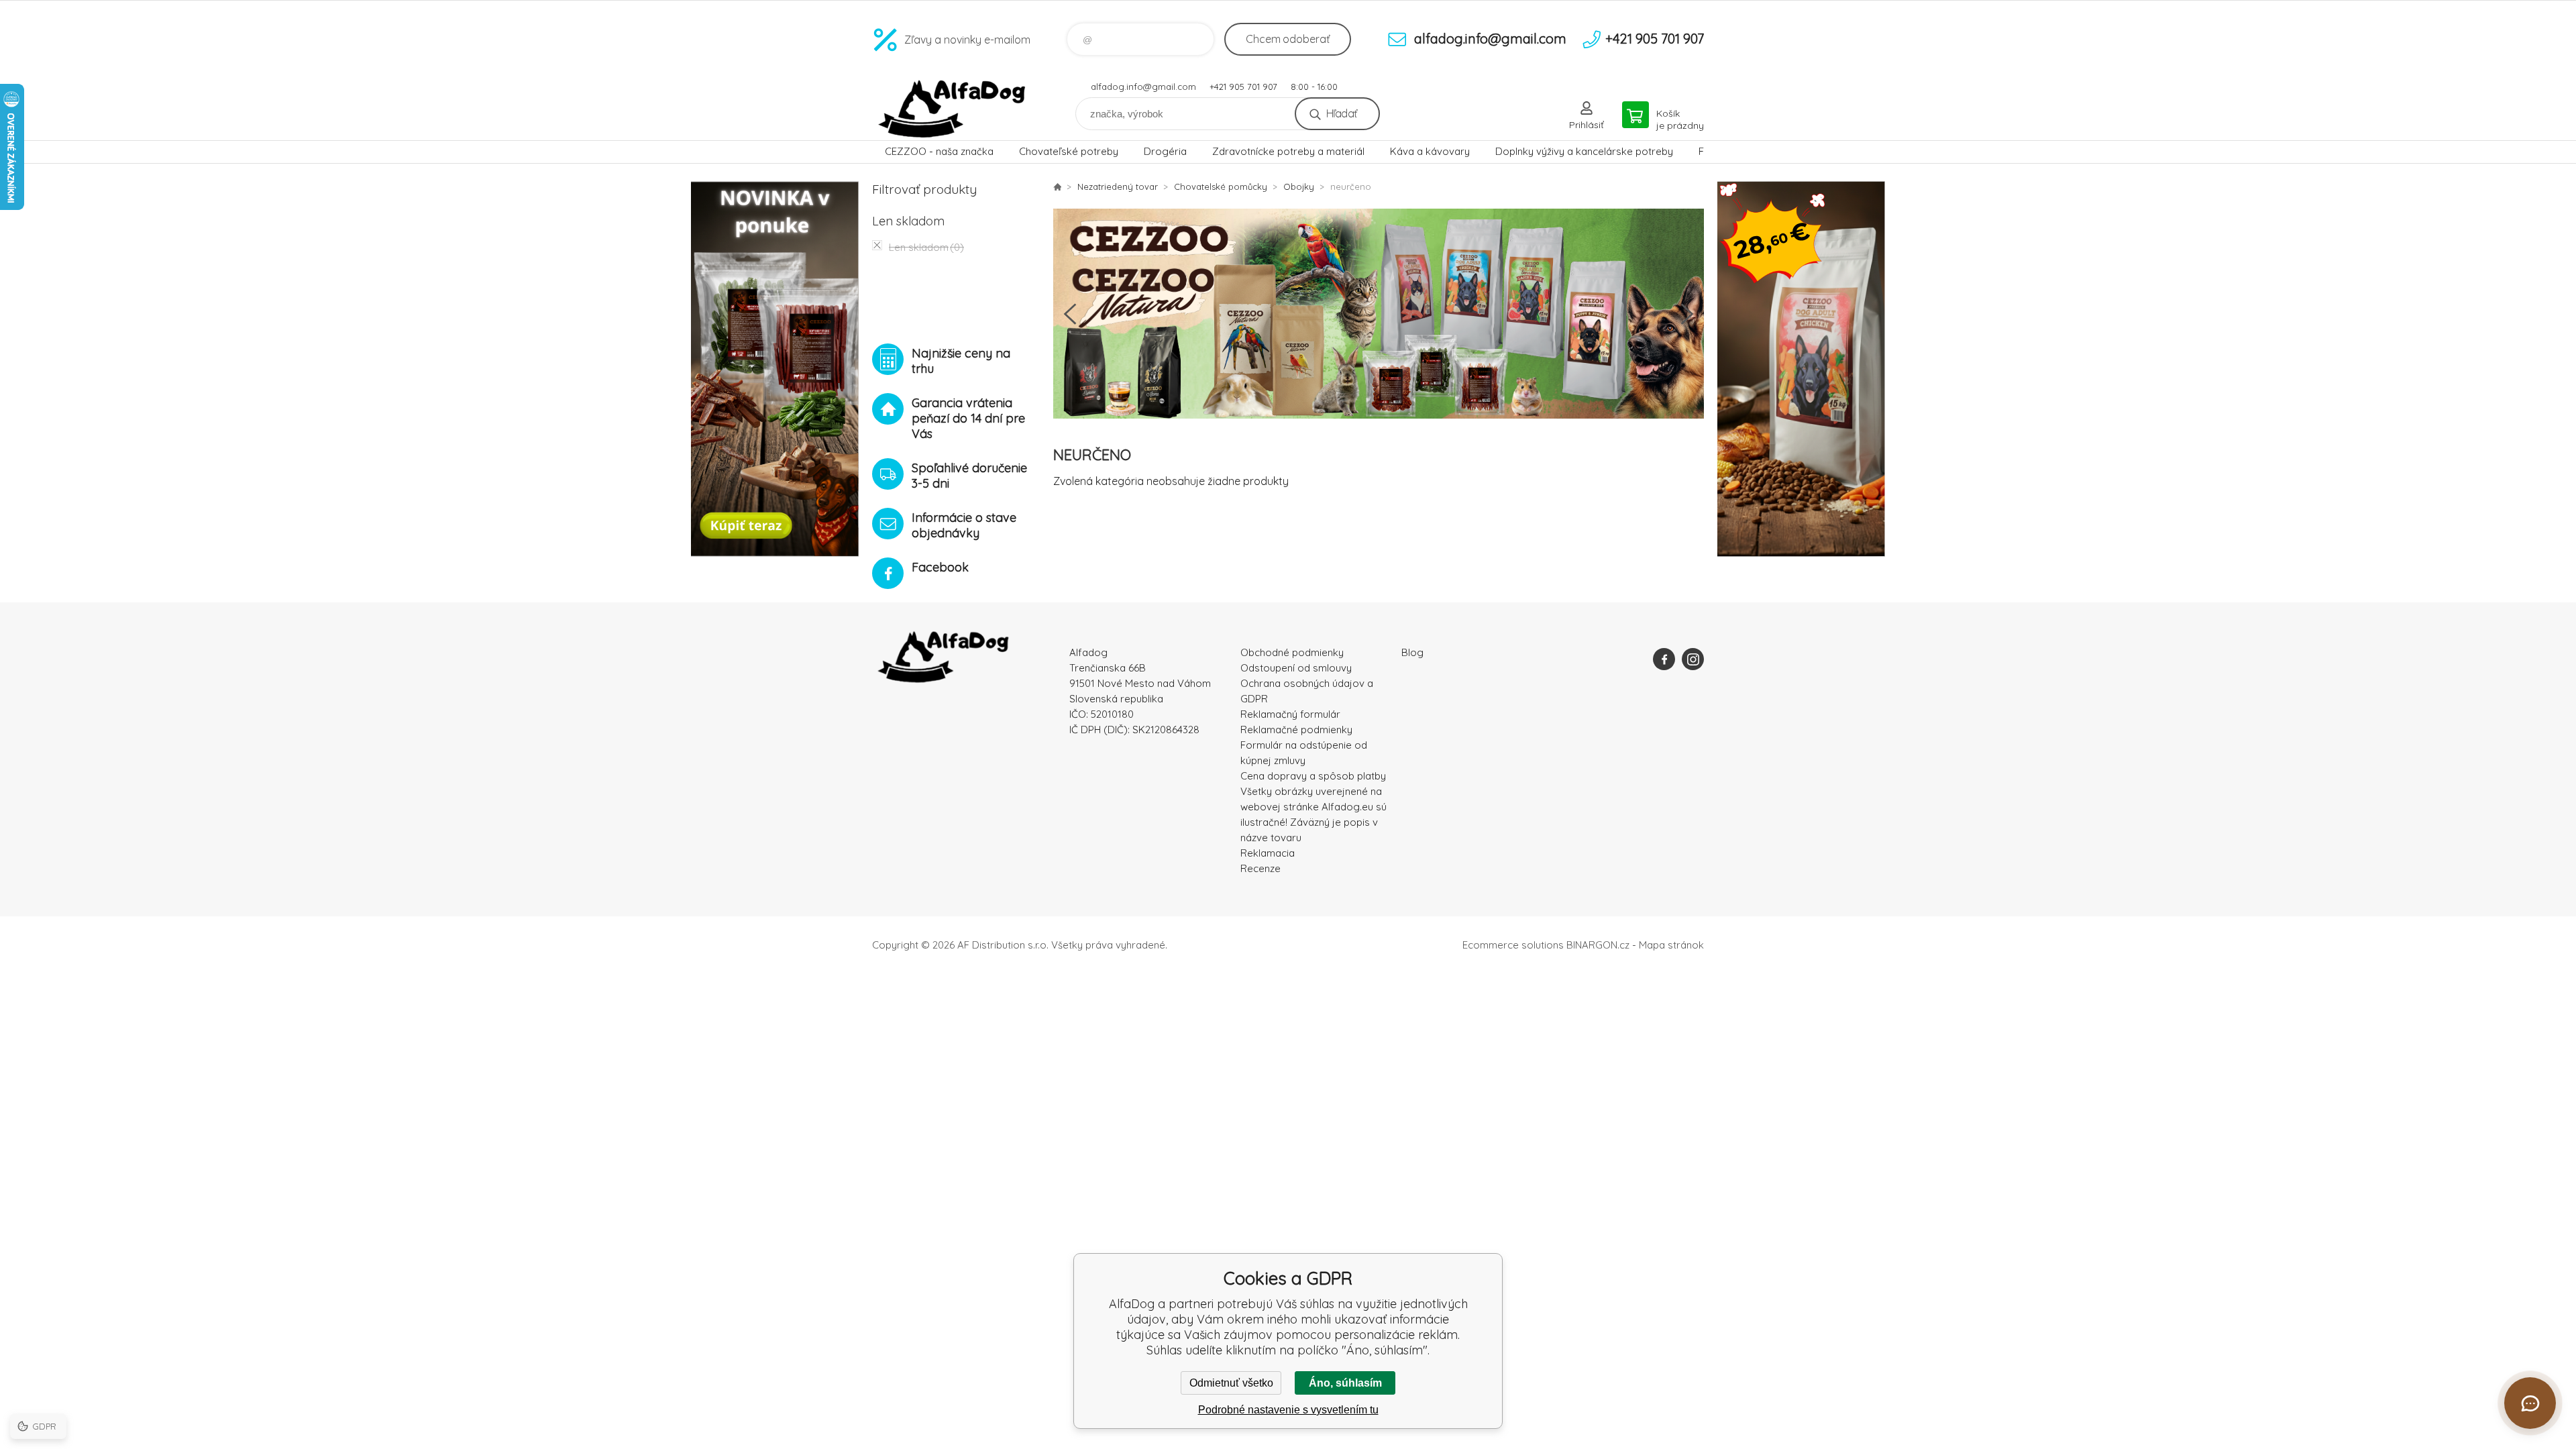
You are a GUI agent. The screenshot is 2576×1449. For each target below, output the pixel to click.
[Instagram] (1693, 659)
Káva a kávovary (1430, 151)
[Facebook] (1664, 659)
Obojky (1299, 186)
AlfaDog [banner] (953, 109)
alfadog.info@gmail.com (1143, 87)
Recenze (1260, 868)
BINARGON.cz (1598, 945)
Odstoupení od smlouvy (1296, 668)
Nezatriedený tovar (1118, 186)
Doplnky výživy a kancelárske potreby (1584, 151)
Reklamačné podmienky (1296, 730)
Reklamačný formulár (1290, 714)
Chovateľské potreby (1069, 151)
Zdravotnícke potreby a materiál (1288, 151)
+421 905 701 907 (1243, 87)
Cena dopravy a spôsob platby (1313, 776)
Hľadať (1341, 113)
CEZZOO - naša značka (939, 151)
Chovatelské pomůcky (1221, 186)
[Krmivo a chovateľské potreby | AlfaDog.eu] (1057, 186)
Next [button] (1687, 314)
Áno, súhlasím (1345, 1383)
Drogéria (1165, 151)
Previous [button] (1070, 314)
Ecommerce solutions (1513, 945)
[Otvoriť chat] (2530, 1403)
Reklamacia (1268, 853)
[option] (1379, 314)
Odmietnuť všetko (1231, 1383)
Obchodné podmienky (1292, 652)
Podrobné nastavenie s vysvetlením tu (1288, 1410)
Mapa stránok (1671, 945)
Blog (1412, 652)
